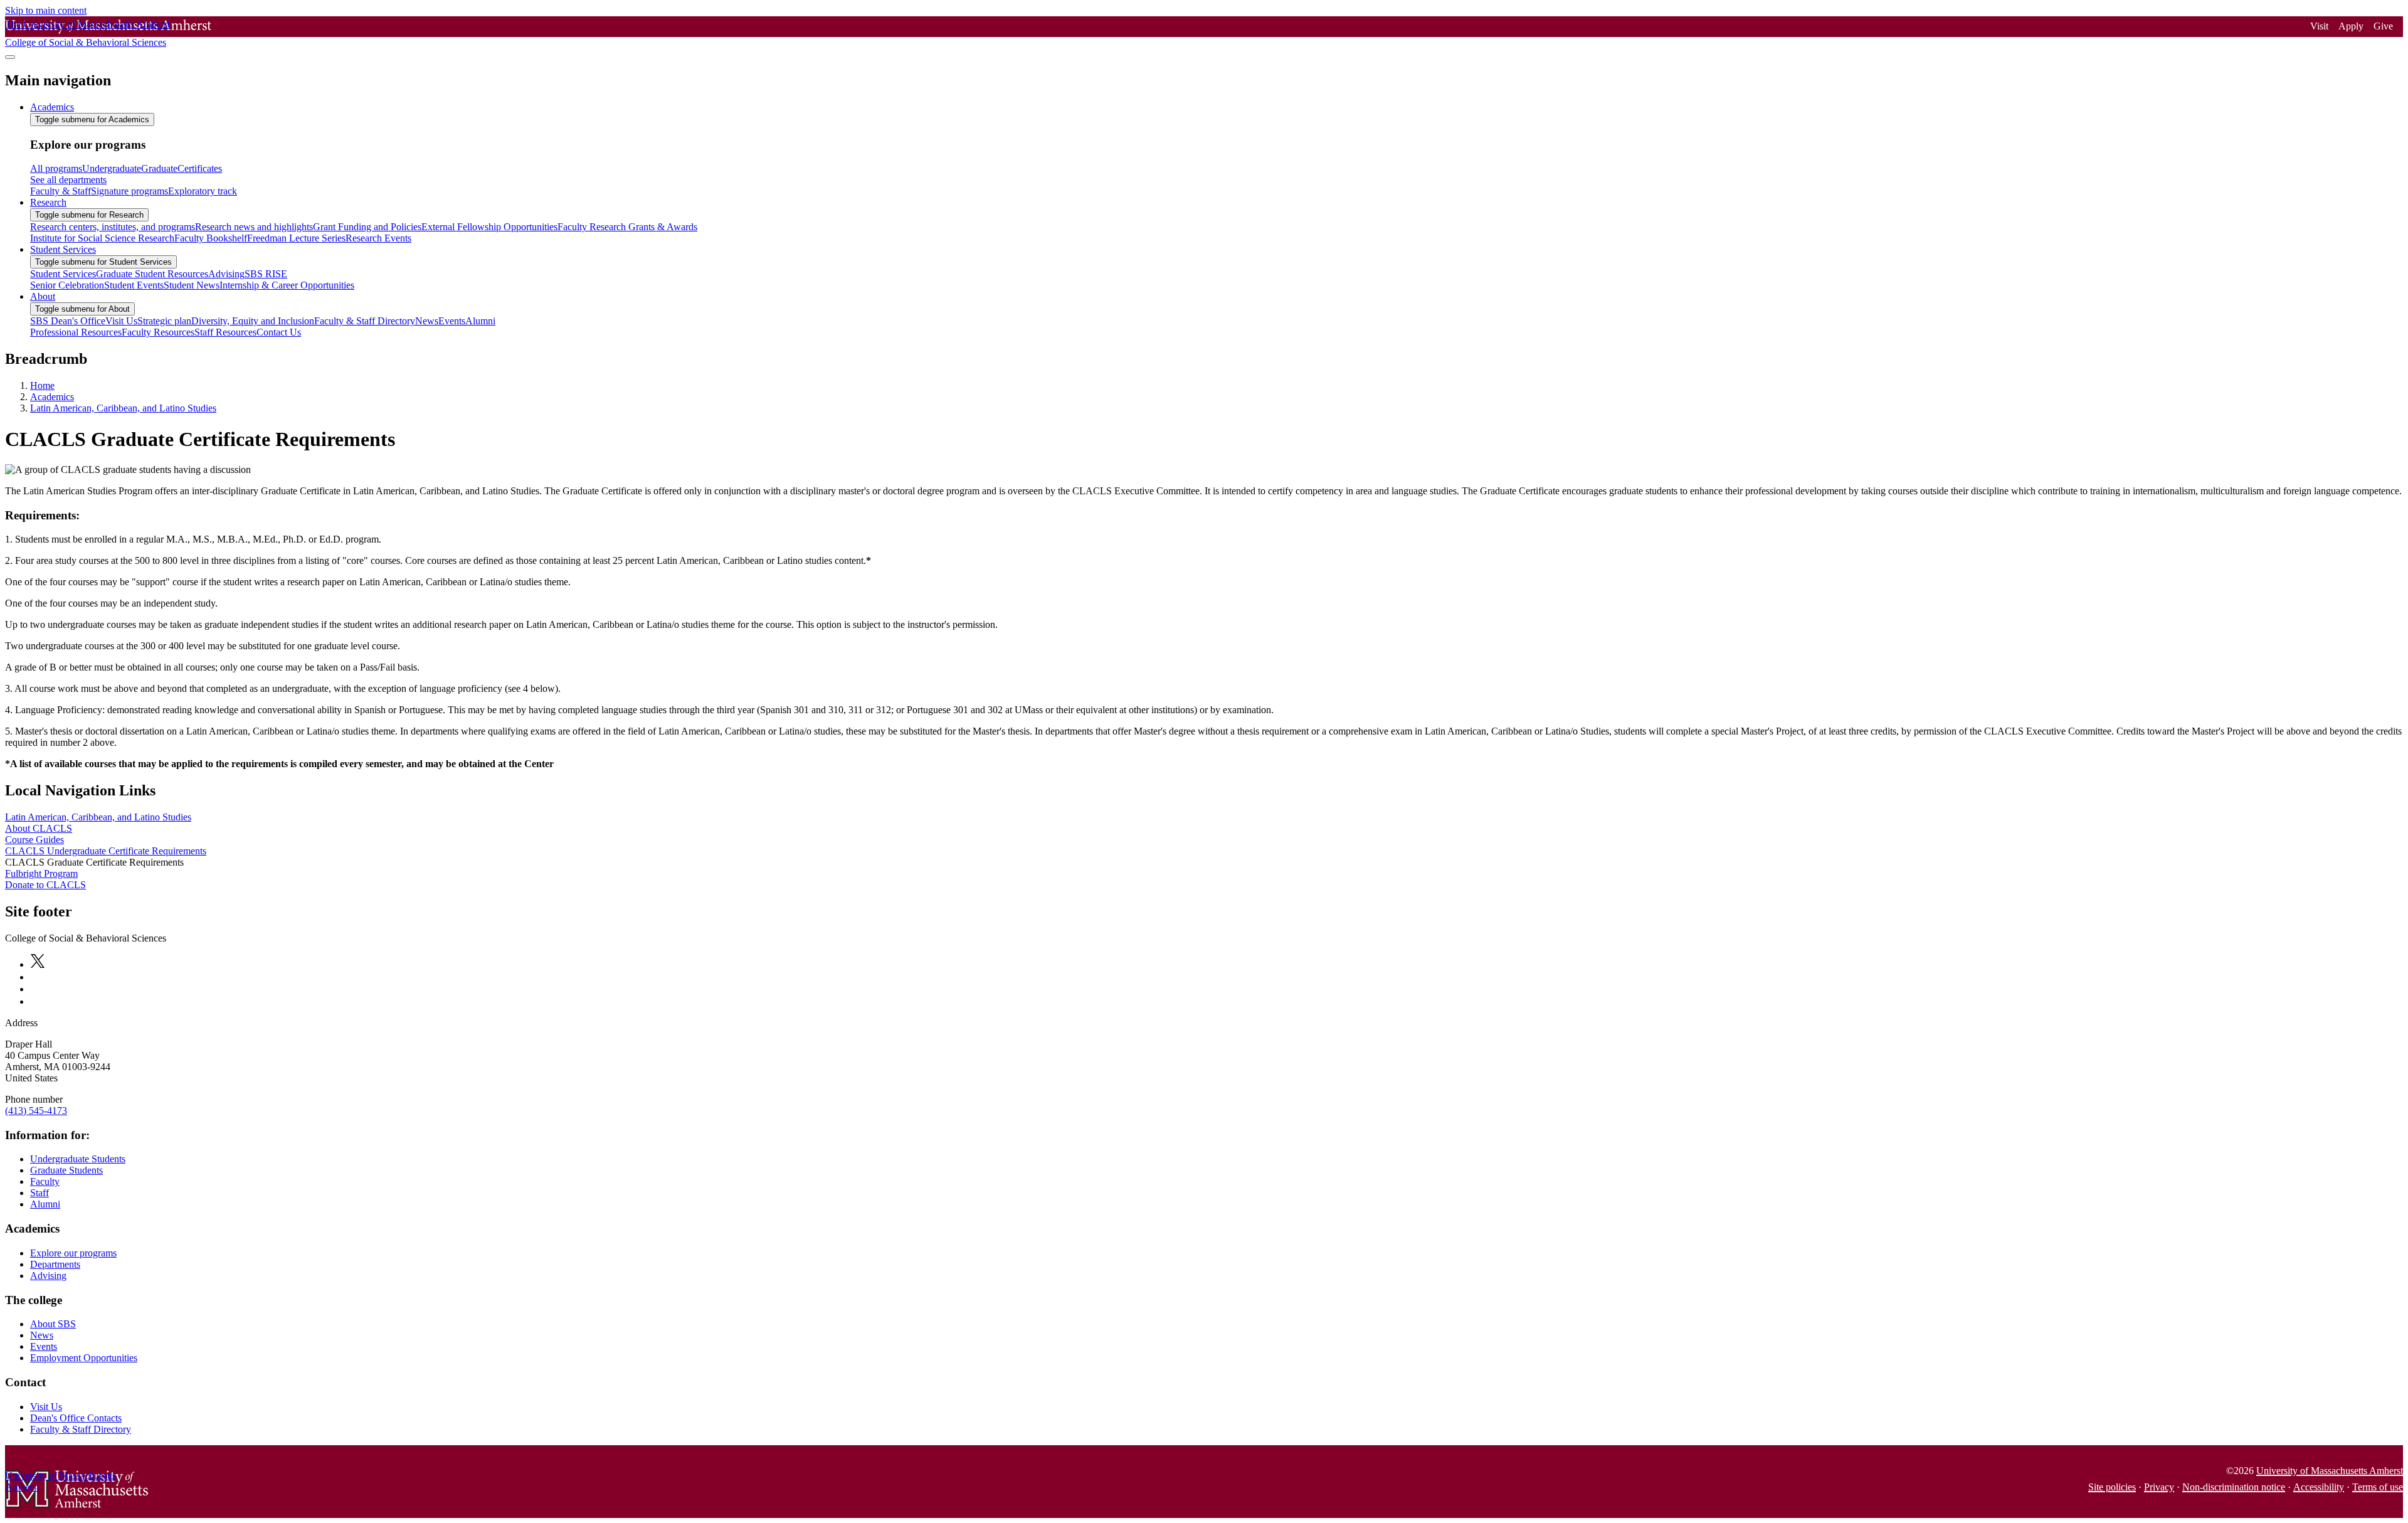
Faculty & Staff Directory (81, 1429)
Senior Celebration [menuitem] (67, 285)
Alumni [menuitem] (480, 321)
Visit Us (46, 1407)
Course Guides (34, 840)
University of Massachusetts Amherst (2330, 1471)
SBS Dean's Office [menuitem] (68, 321)
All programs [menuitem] (56, 168)
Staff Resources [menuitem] (225, 332)
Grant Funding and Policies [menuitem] (367, 227)
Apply (2351, 26)
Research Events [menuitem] (378, 238)
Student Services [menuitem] (63, 249)
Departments (55, 1264)
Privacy (2159, 1487)
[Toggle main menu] (10, 57)
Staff (40, 1193)
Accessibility (2319, 1487)
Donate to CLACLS (45, 885)
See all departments (68, 180)
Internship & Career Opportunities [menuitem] (287, 285)
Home (42, 385)
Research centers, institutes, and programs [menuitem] (113, 227)
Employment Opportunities (84, 1358)
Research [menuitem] (48, 202)
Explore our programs (73, 1253)
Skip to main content (46, 10)
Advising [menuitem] (226, 274)
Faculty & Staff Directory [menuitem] (365, 321)
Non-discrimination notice (2234, 1487)
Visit (2319, 26)
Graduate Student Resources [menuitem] (152, 274)
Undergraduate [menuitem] (112, 168)
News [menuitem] (427, 321)
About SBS (53, 1324)
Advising (48, 1276)
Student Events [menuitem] (134, 285)
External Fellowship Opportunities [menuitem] (489, 227)
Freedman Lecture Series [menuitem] (296, 238)
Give (2383, 26)
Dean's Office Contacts (76, 1418)
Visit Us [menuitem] (121, 321)
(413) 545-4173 (36, 1111)
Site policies (2112, 1487)
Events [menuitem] (452, 321)
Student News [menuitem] (192, 285)
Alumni (45, 1204)
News (42, 1335)
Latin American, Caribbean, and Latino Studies (123, 408)
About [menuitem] (43, 296)
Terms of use (2378, 1487)
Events (44, 1346)
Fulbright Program (41, 873)
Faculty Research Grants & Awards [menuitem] (627, 227)
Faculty (45, 1181)
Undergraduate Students (78, 1159)
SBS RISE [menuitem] (266, 274)
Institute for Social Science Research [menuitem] (102, 238)
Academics (52, 397)
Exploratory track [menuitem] (203, 191)
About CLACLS (39, 828)
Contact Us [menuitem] (279, 332)
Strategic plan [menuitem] (164, 321)
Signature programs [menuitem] (129, 191)
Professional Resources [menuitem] (76, 332)
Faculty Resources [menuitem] (158, 332)
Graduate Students (66, 1170)
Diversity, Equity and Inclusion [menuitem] (253, 321)
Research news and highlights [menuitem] (254, 227)
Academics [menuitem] (52, 107)
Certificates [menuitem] (200, 168)
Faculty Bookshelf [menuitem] (211, 238)
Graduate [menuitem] (159, 168)
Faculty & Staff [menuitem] (61, 191)
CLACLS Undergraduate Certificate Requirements (106, 851)
